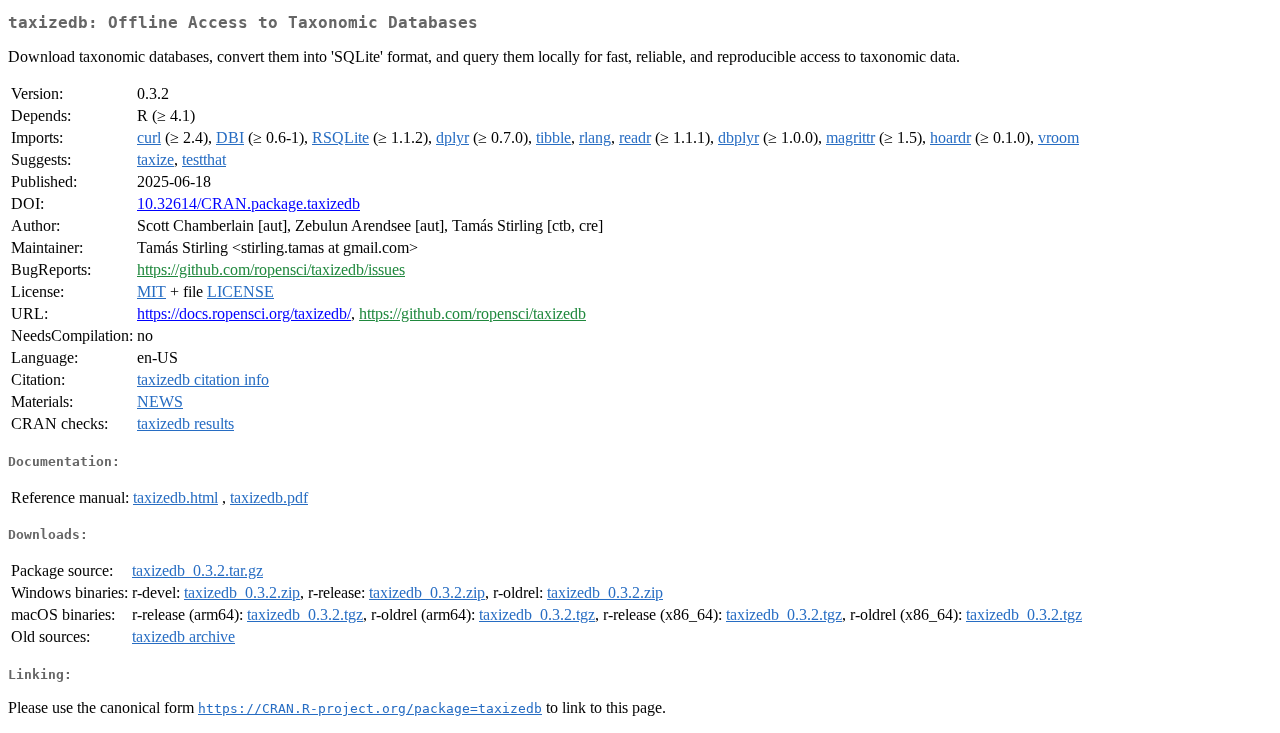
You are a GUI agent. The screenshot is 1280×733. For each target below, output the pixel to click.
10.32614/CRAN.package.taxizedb (248, 203)
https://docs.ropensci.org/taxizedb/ (244, 313)
